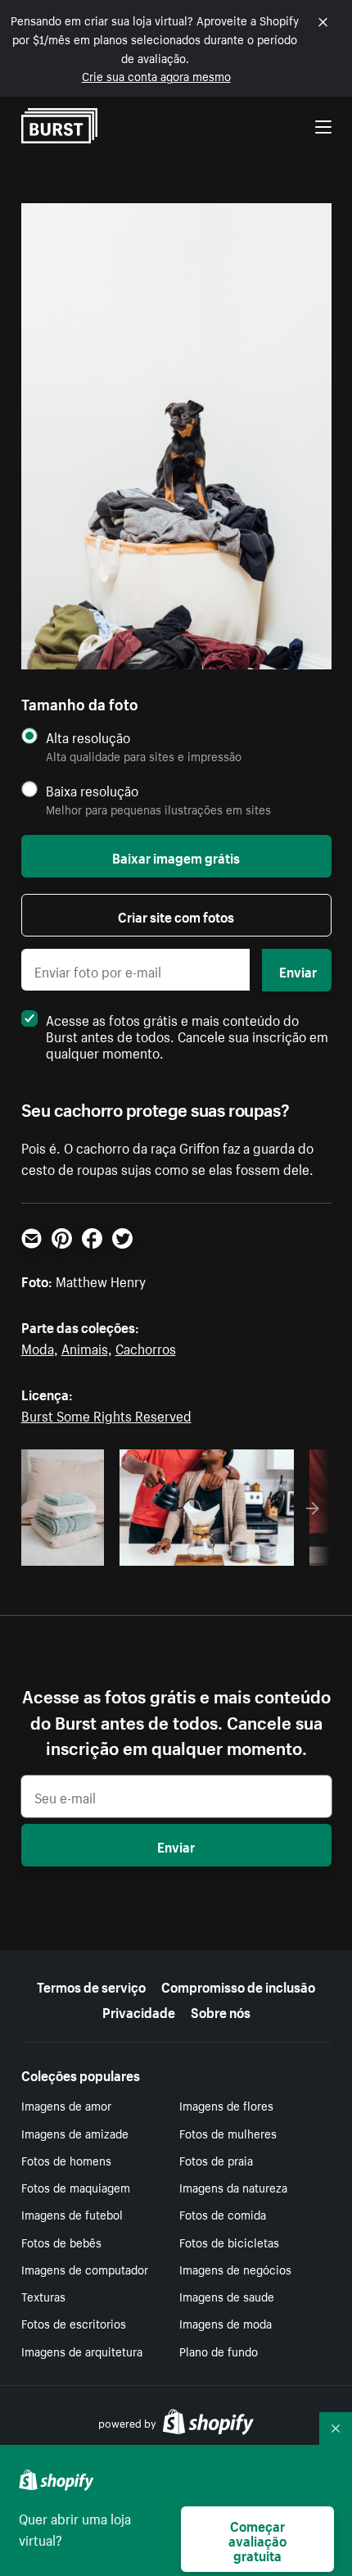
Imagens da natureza (233, 2187)
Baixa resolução (92, 790)
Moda (38, 1347)
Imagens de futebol (72, 2214)
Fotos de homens (66, 2160)
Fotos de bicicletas (229, 2242)
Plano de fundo (219, 2351)
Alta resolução (88, 737)
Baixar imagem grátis (176, 856)
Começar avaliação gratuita (257, 2539)
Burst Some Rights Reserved (106, 1414)
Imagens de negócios (235, 2269)
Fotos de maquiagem (76, 2187)
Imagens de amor (66, 2105)
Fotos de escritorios (74, 2323)
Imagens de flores (226, 2105)
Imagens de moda (226, 2323)
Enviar (298, 970)
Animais (85, 1347)
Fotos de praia (216, 2160)
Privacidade (139, 2011)
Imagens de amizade (75, 2133)
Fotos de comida (223, 2214)
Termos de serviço (91, 1985)
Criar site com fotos (176, 915)
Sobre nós (221, 2011)
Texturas (43, 2296)
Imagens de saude (227, 2296)
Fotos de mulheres (228, 2133)
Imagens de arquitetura (82, 2351)
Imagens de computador (85, 2269)
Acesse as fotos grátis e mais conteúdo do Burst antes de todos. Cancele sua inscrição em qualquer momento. (187, 1035)
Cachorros (146, 1347)
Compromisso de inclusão (238, 1985)
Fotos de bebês (61, 2242)
